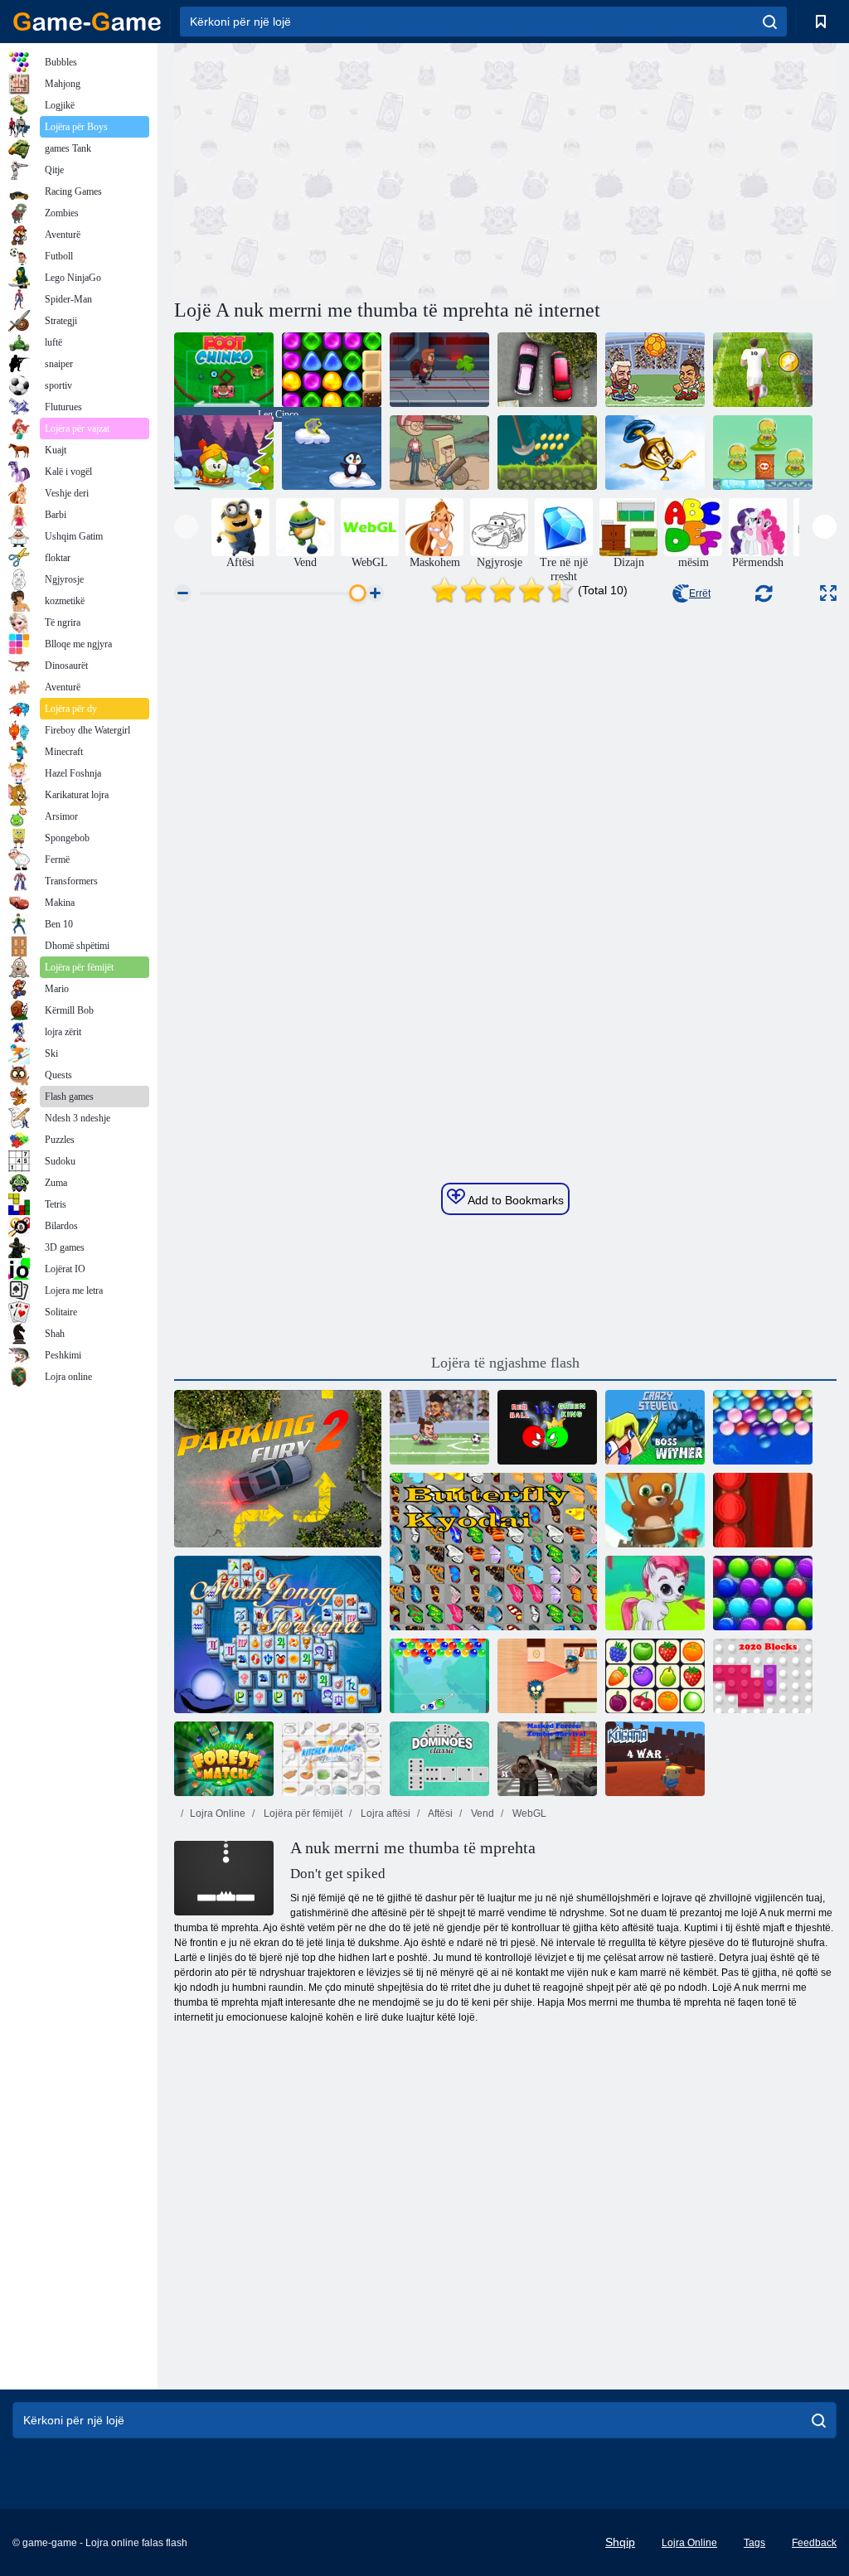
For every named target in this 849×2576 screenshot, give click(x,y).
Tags (754, 2543)
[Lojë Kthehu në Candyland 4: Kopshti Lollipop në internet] (332, 370)
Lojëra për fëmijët (302, 1813)
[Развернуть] (828, 593)
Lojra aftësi (384, 1813)
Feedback (814, 2543)
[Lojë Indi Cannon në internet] (547, 453)
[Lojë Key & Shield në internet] (655, 453)
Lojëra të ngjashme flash (505, 1363)
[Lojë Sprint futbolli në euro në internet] (763, 370)
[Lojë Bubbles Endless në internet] (763, 1427)
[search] (770, 22)
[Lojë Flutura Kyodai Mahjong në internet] (493, 1552)
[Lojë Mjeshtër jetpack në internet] (439, 370)
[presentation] (186, 527)
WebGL (528, 1813)
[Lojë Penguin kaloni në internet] (332, 453)
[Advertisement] (340, 168)
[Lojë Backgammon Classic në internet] (763, 1510)
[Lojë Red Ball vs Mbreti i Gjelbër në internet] (547, 1427)
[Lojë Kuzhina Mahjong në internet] (332, 1759)
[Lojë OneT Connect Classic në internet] (655, 1676)
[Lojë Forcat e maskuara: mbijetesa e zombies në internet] (547, 1759)
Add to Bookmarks (514, 1200)
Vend (481, 1813)
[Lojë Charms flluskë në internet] (439, 1676)
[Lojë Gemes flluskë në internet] (655, 1593)
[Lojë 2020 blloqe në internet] (763, 1676)
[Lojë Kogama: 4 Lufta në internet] (655, 1759)
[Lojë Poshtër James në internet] (547, 1676)
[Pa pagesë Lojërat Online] (87, 22)
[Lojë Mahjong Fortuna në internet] (278, 1634)
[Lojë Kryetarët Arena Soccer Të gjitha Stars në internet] (439, 1427)
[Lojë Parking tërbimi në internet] (547, 370)
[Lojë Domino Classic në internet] (439, 1759)
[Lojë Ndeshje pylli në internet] (224, 1759)
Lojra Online (218, 1813)
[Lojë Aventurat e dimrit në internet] (224, 453)
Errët (700, 593)
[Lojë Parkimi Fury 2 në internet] (278, 1469)
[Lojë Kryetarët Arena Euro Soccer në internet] (655, 370)
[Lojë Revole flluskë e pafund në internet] (655, 1510)
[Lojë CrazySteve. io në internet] (655, 1427)
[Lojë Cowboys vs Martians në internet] (763, 453)
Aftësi (439, 1813)
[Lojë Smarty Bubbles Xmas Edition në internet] (763, 1593)
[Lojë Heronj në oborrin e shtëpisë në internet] (439, 453)
